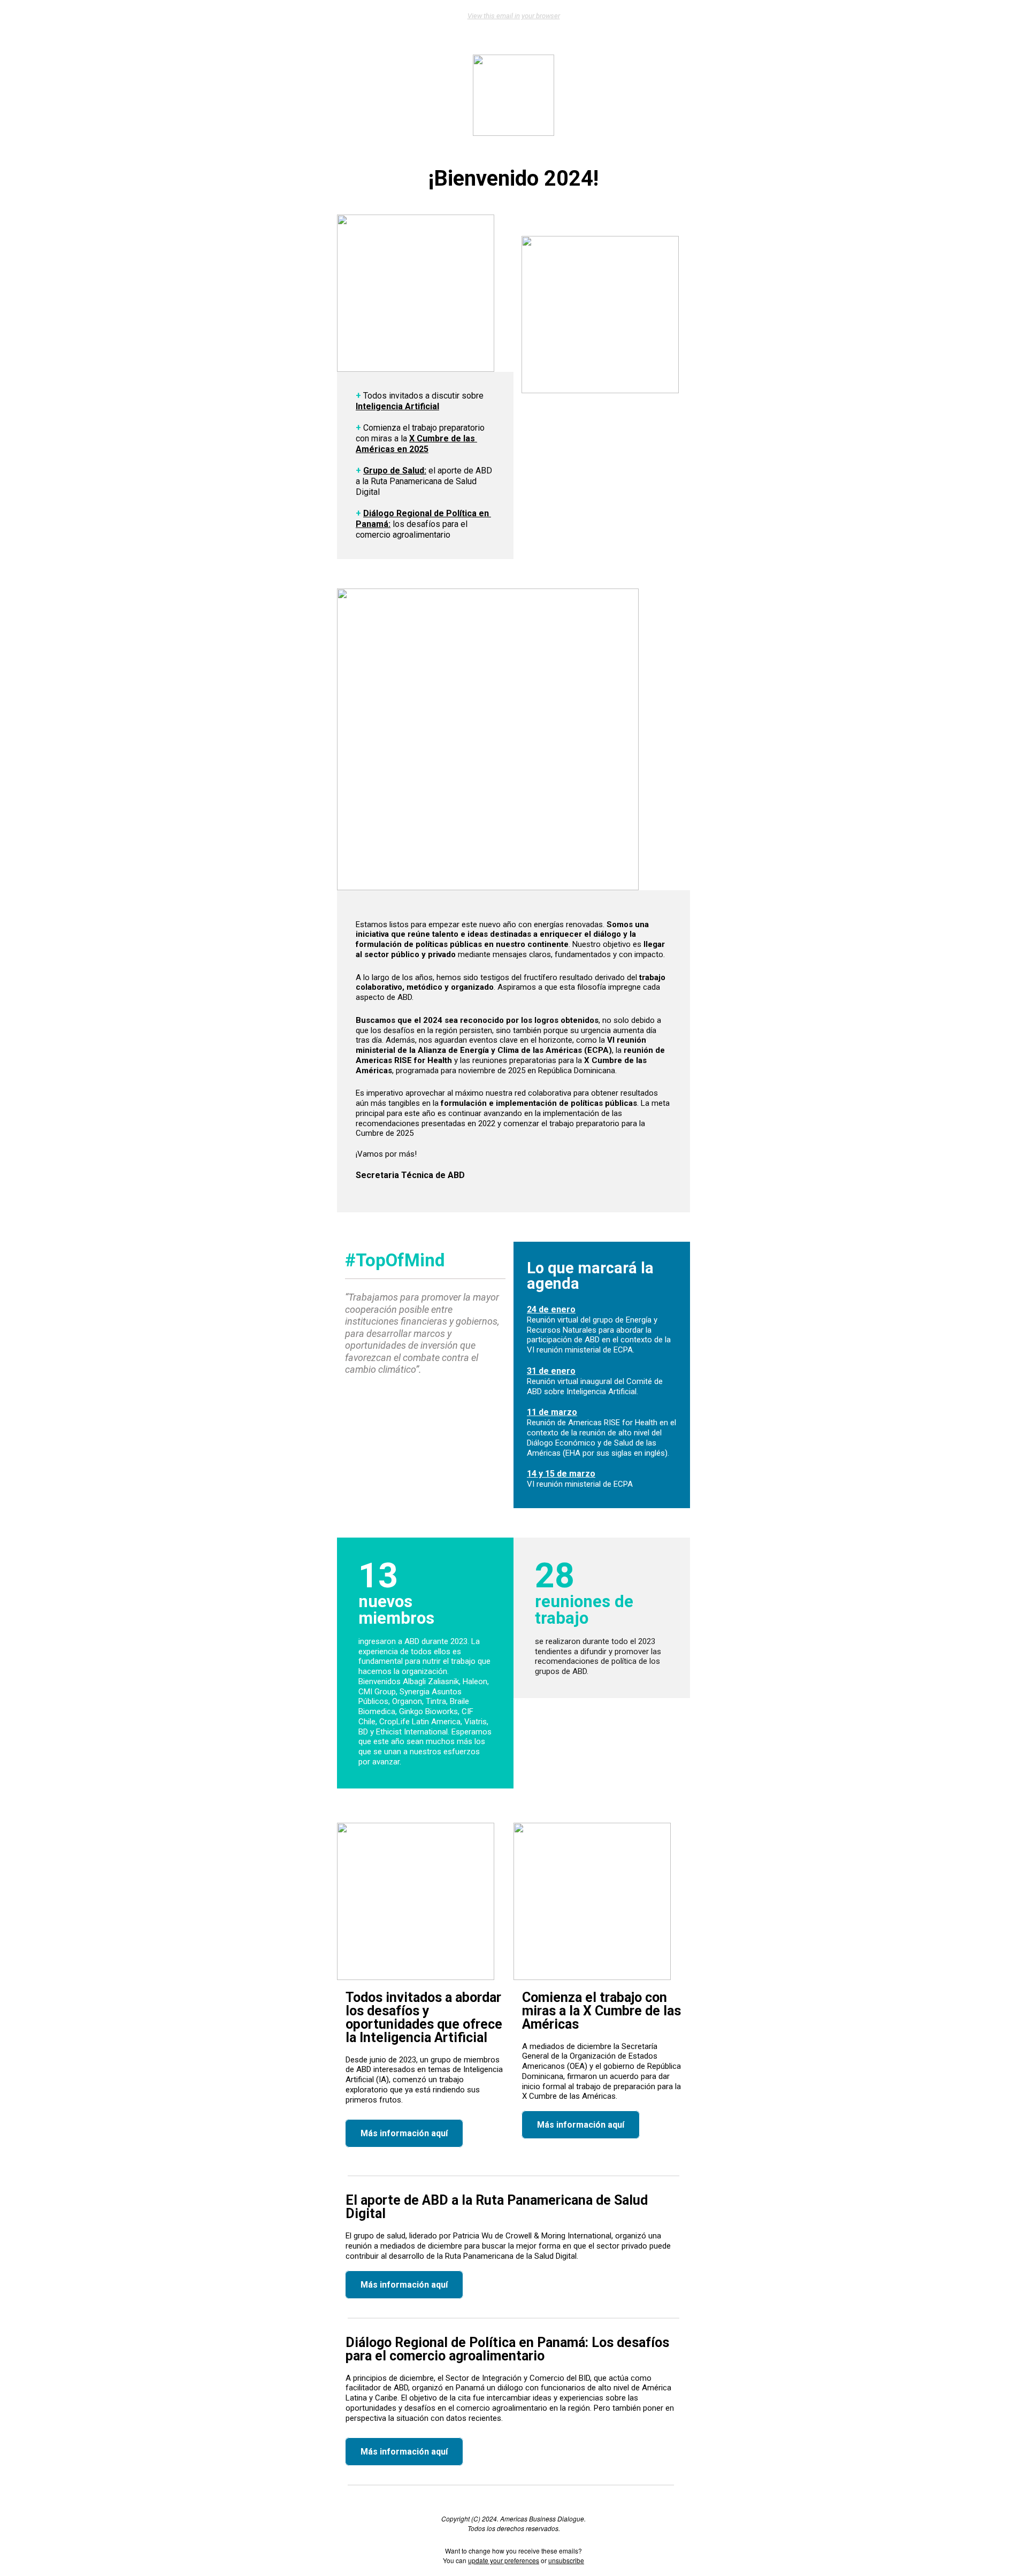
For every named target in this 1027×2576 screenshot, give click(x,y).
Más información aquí (404, 2133)
